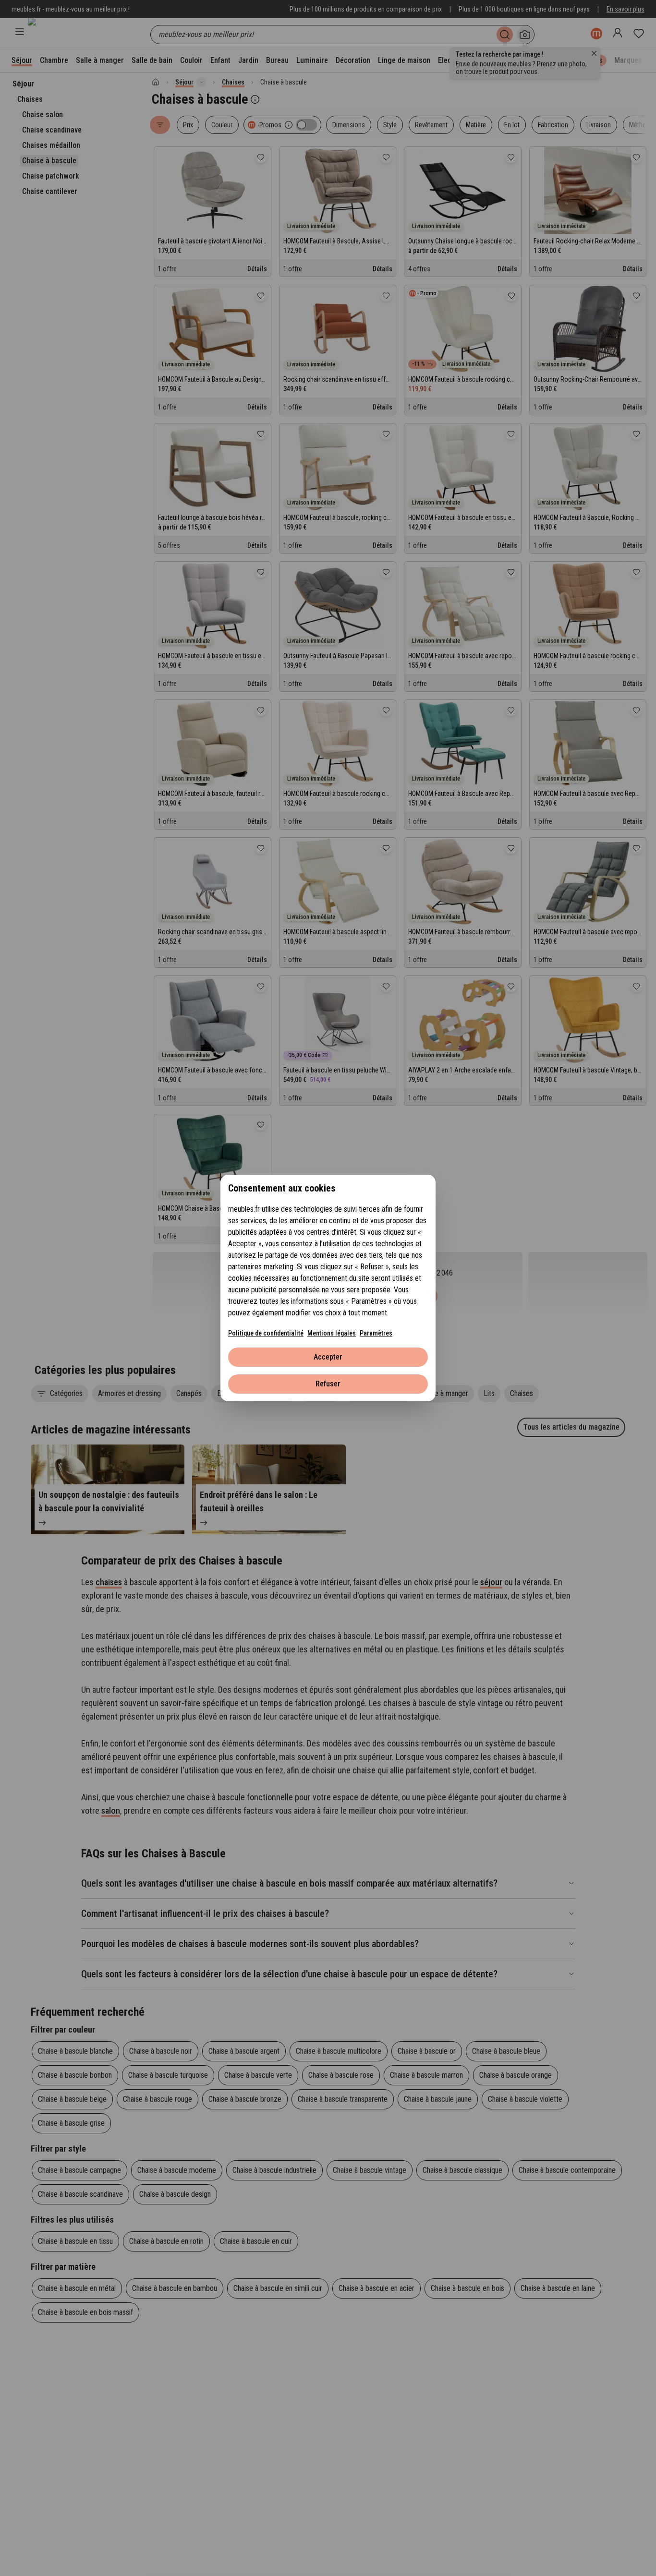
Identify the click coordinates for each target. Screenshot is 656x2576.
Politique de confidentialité (266, 1333)
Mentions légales (332, 1333)
